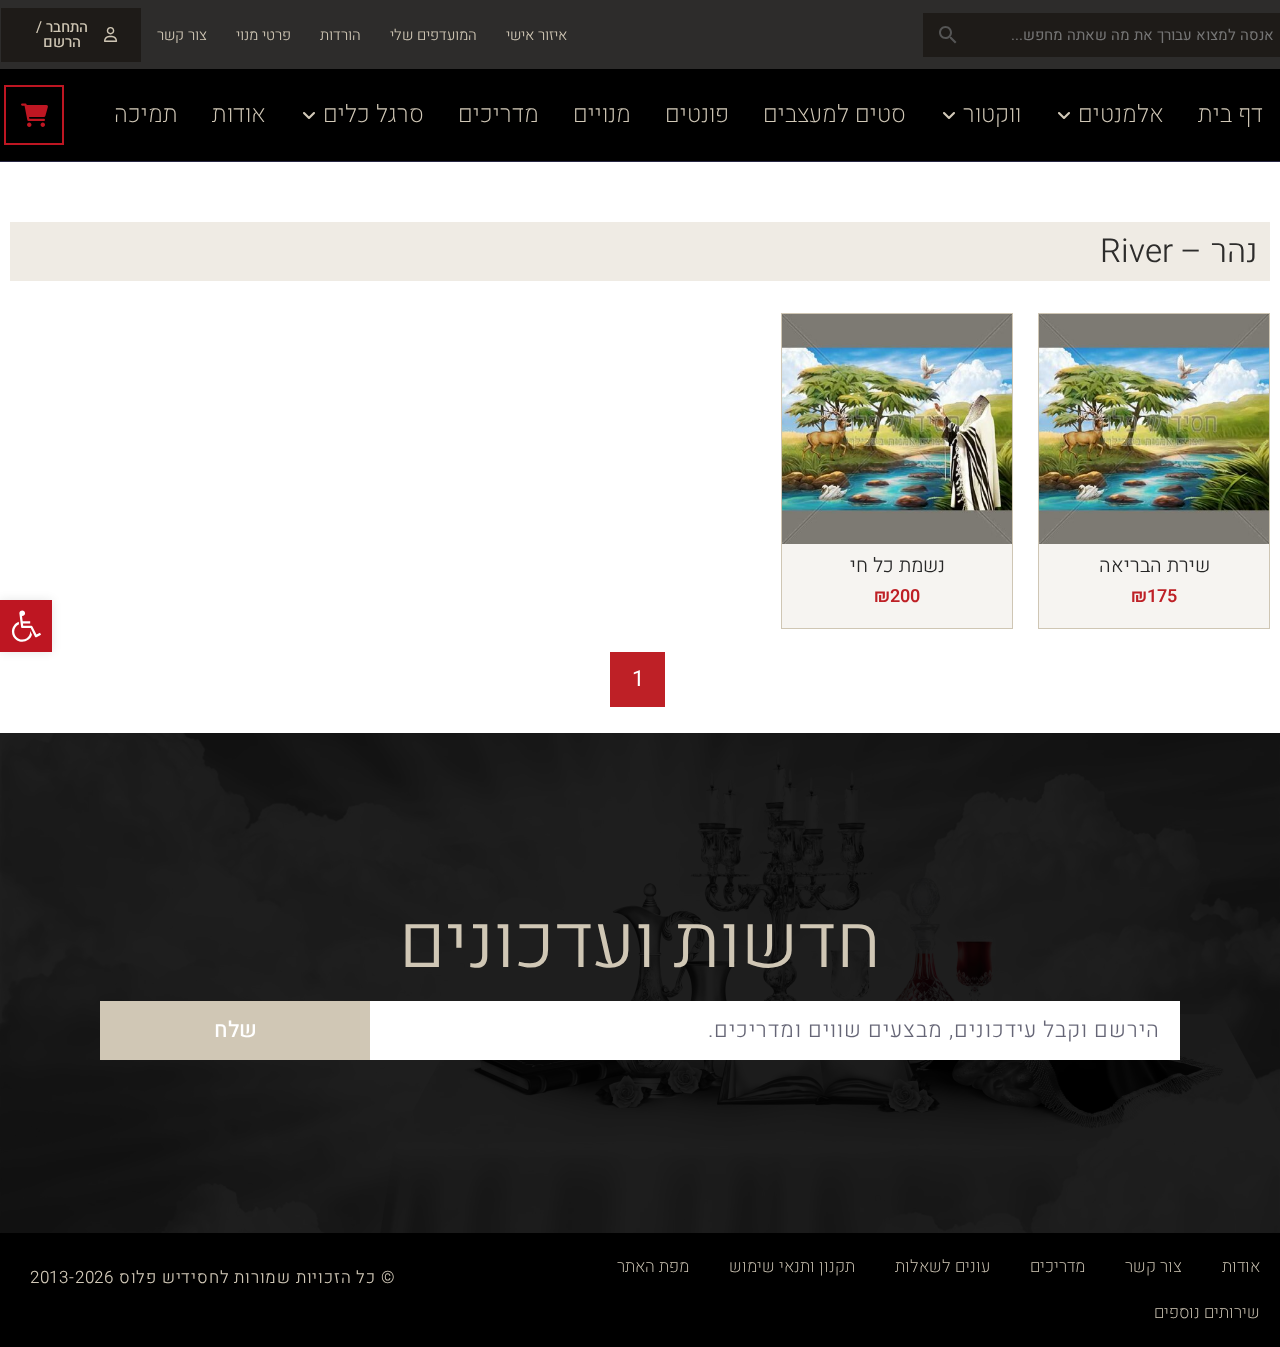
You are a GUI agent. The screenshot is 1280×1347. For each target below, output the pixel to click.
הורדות (340, 35)
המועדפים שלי (433, 35)
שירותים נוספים (1207, 1312)
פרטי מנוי (263, 35)
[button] (26, 626)
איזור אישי (536, 35)
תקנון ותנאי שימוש (792, 1266)
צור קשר (182, 35)
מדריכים (1057, 1266)
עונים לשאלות (942, 1266)
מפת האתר (653, 1266)
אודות (1241, 1266)
